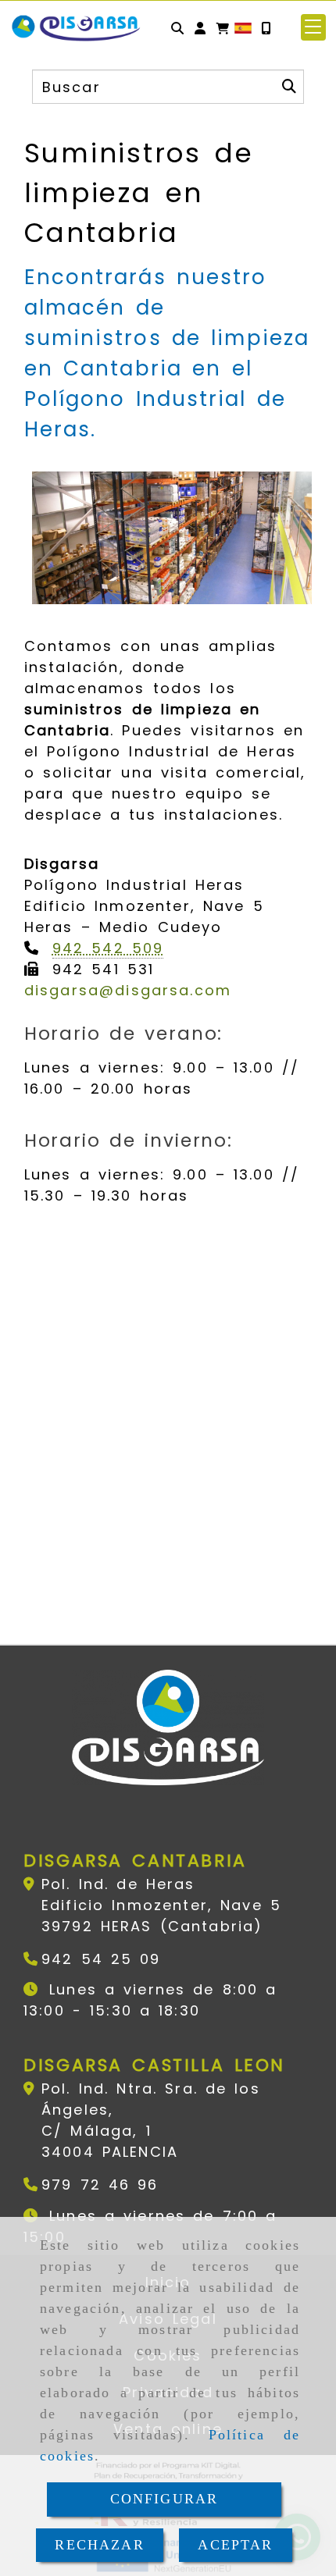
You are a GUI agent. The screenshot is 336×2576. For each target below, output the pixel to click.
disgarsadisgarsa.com (128, 990)
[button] (200, 28)
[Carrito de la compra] (223, 28)
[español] (243, 27)
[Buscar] (177, 28)
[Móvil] (266, 28)
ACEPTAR (235, 2545)
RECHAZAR (99, 2545)
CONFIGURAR (164, 2499)
